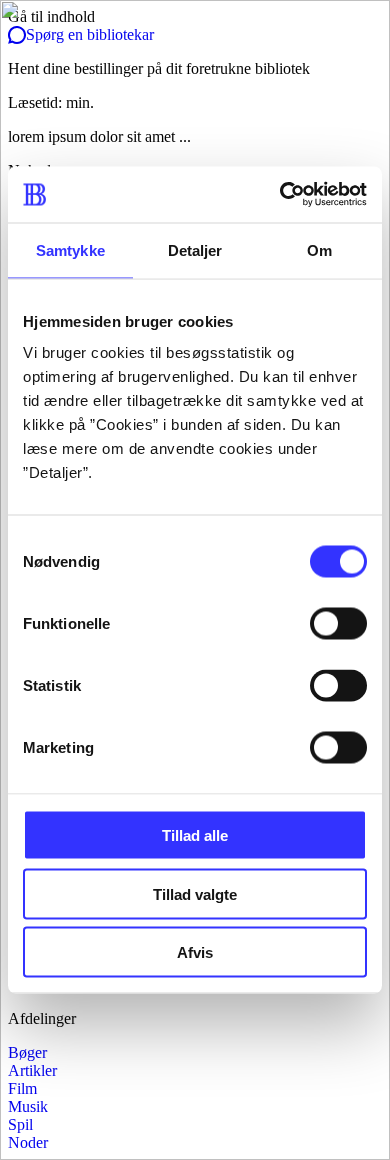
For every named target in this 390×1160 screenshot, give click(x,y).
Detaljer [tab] (195, 249)
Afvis (195, 952)
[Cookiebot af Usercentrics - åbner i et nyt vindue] (280, 195)
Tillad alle (195, 835)
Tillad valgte (195, 893)
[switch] (338, 624)
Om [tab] (319, 249)
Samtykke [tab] (70, 249)
